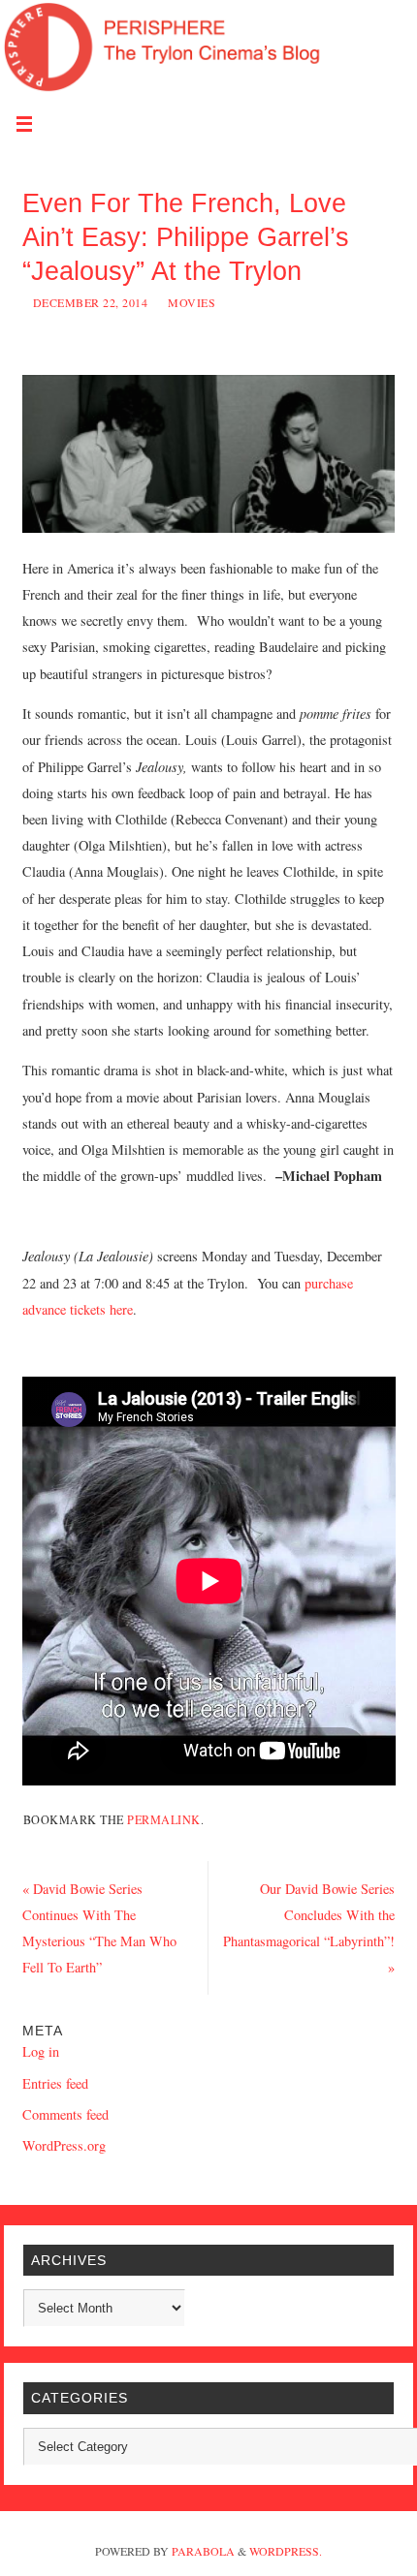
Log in (41, 2051)
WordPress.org (64, 2145)
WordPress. (286, 2551)
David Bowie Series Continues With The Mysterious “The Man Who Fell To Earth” (99, 1928)
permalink (164, 1819)
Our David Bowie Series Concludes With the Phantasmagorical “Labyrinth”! (309, 1928)
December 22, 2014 (91, 302)
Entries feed (55, 2083)
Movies (192, 302)
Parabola (203, 2551)
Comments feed (65, 2114)
